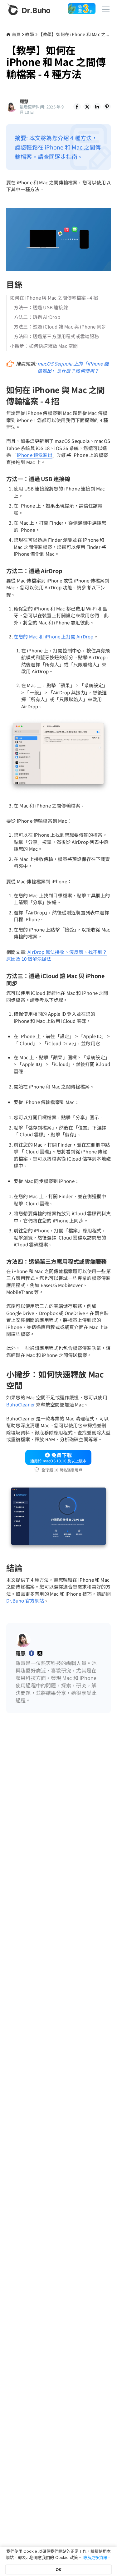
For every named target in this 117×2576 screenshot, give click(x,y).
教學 (29, 34)
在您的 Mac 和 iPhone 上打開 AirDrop (54, 636)
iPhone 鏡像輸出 (35, 455)
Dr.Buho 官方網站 (25, 1601)
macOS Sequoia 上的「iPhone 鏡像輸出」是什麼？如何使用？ (73, 367)
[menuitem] (77, 107)
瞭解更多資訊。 (97, 2557)
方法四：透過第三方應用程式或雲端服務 (56, 336)
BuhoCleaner (21, 1404)
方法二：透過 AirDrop (37, 317)
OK (58, 2569)
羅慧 (24, 101)
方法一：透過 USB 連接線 (41, 307)
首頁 (16, 34)
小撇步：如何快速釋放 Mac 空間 (44, 346)
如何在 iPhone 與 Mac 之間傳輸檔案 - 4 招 (54, 298)
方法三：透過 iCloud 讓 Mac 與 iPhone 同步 (60, 327)
